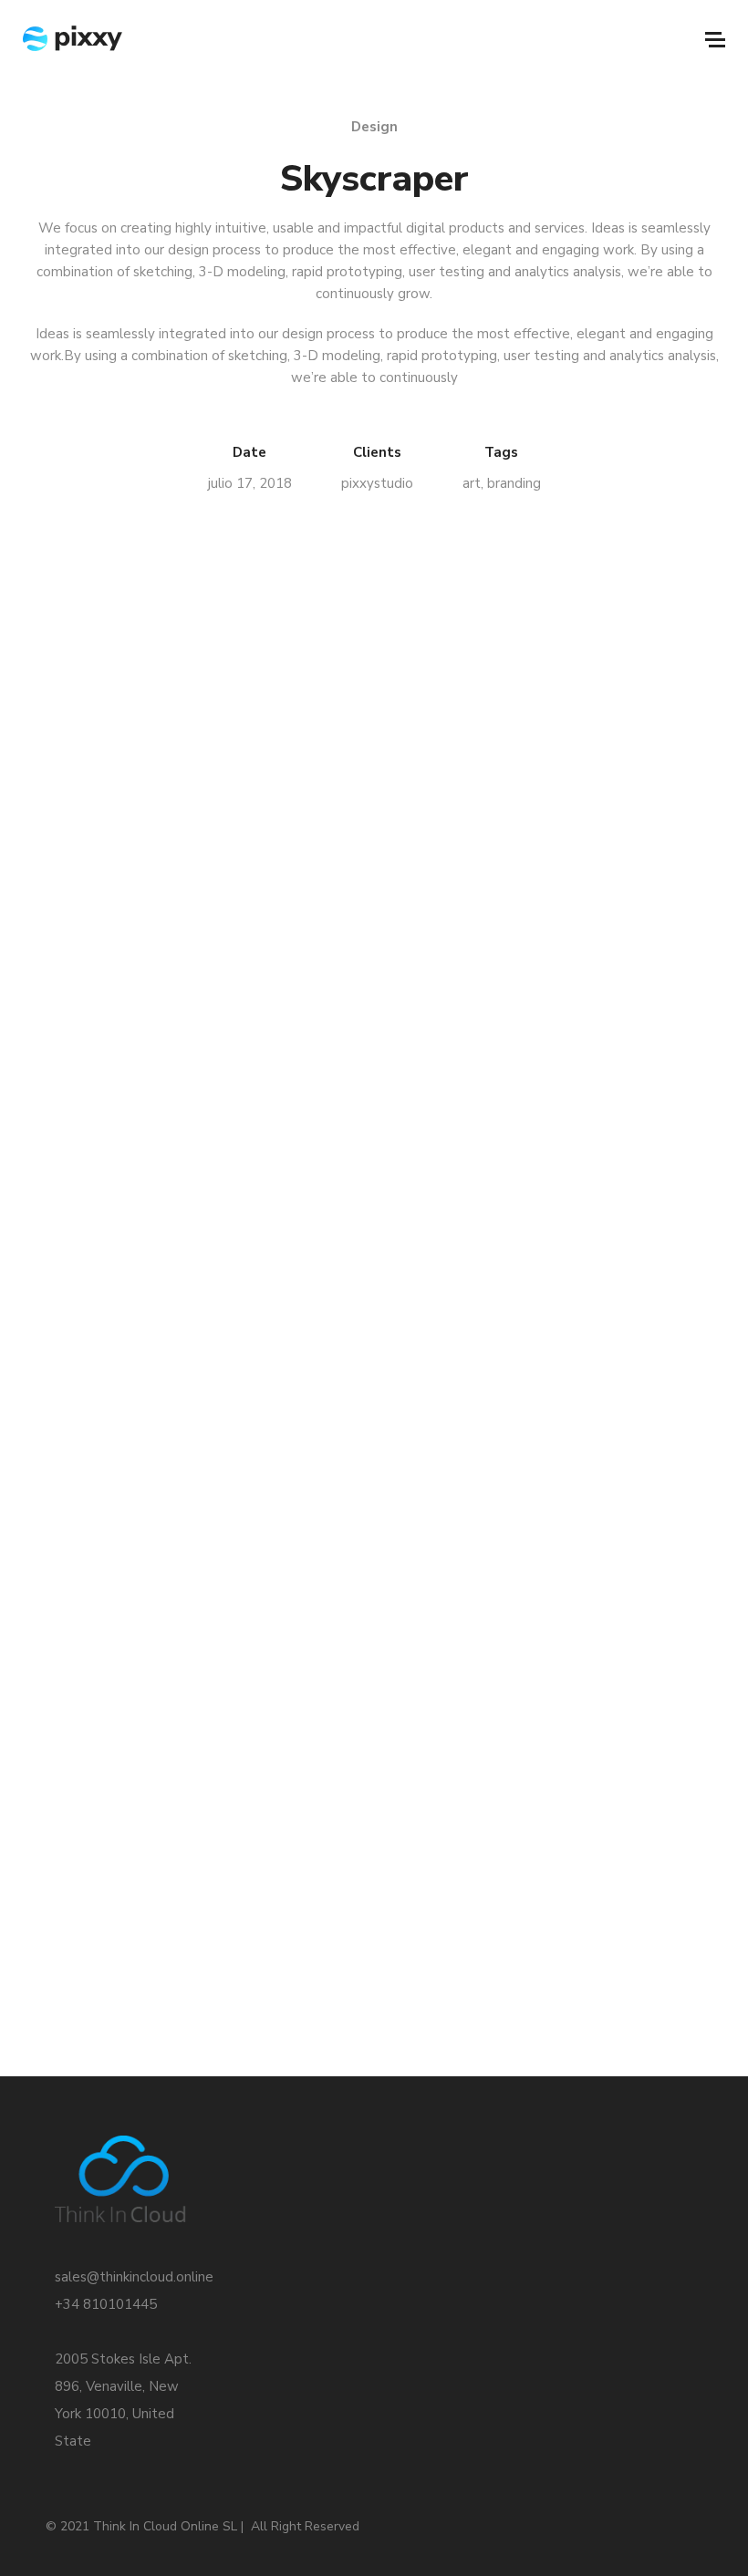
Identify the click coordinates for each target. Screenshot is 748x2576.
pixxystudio (377, 483)
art (472, 483)
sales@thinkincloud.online (134, 2277)
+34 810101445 (106, 2304)
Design (374, 127)
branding (514, 483)
